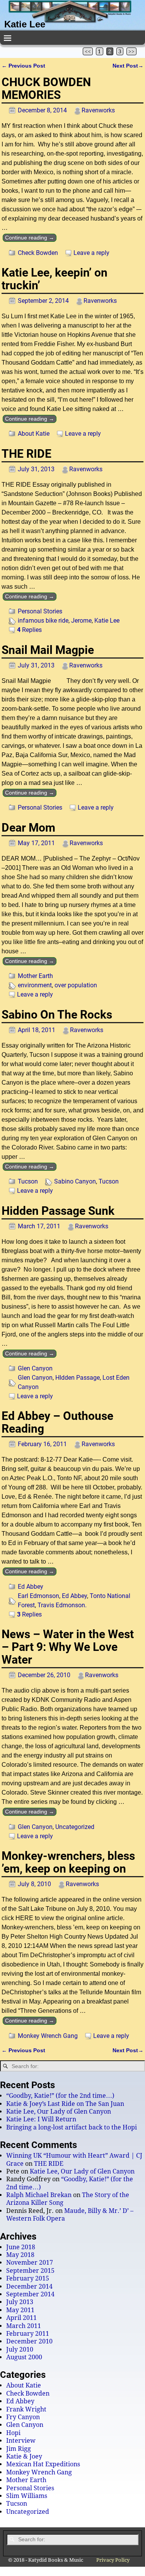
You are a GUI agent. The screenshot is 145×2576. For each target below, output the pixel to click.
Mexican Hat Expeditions (43, 2464)
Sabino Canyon (75, 1181)
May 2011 (20, 2310)
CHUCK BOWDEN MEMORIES (46, 88)
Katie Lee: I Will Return (41, 2119)
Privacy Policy (113, 2560)
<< (88, 51)
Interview (21, 2441)
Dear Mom (28, 828)
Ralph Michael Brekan (39, 2195)
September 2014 (30, 2294)
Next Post (128, 66)
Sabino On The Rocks (57, 1015)
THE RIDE (26, 454)
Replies (29, 630)
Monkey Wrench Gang (48, 2036)
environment (35, 985)
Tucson (28, 1181)
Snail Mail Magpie (48, 650)
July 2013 (20, 2302)
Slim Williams (27, 2496)
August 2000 (24, 2357)
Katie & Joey (24, 2456)
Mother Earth (35, 976)
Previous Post (23, 66)
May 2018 (20, 2255)
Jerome (81, 621)
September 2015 (30, 2271)
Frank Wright (26, 2409)
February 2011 (28, 2334)
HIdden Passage (78, 1378)
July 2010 (20, 2349)
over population (76, 985)
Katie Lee (25, 24)
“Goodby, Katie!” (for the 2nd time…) (60, 2096)
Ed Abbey (31, 1587)
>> (131, 51)
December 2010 (29, 2341)
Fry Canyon (23, 2417)
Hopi (13, 2433)
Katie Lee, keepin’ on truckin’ (55, 279)
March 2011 (24, 2326)
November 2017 (30, 2263)
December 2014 (29, 2286)
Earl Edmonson (38, 1596)
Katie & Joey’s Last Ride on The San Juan (65, 2104)
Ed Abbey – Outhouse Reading (57, 1422)
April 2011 (21, 2318)
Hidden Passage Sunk (58, 1211)
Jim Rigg (19, 2449)
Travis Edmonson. (62, 1605)
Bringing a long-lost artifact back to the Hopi (72, 2127)
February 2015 (28, 2278)
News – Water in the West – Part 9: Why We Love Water (68, 1647)
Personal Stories (40, 611)
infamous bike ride (43, 621)
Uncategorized (75, 1827)
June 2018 (21, 2247)
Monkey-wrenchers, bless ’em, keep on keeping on (68, 1862)
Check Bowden (38, 253)
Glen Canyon (35, 1368)
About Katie (34, 434)
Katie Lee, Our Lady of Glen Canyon (59, 2112)
